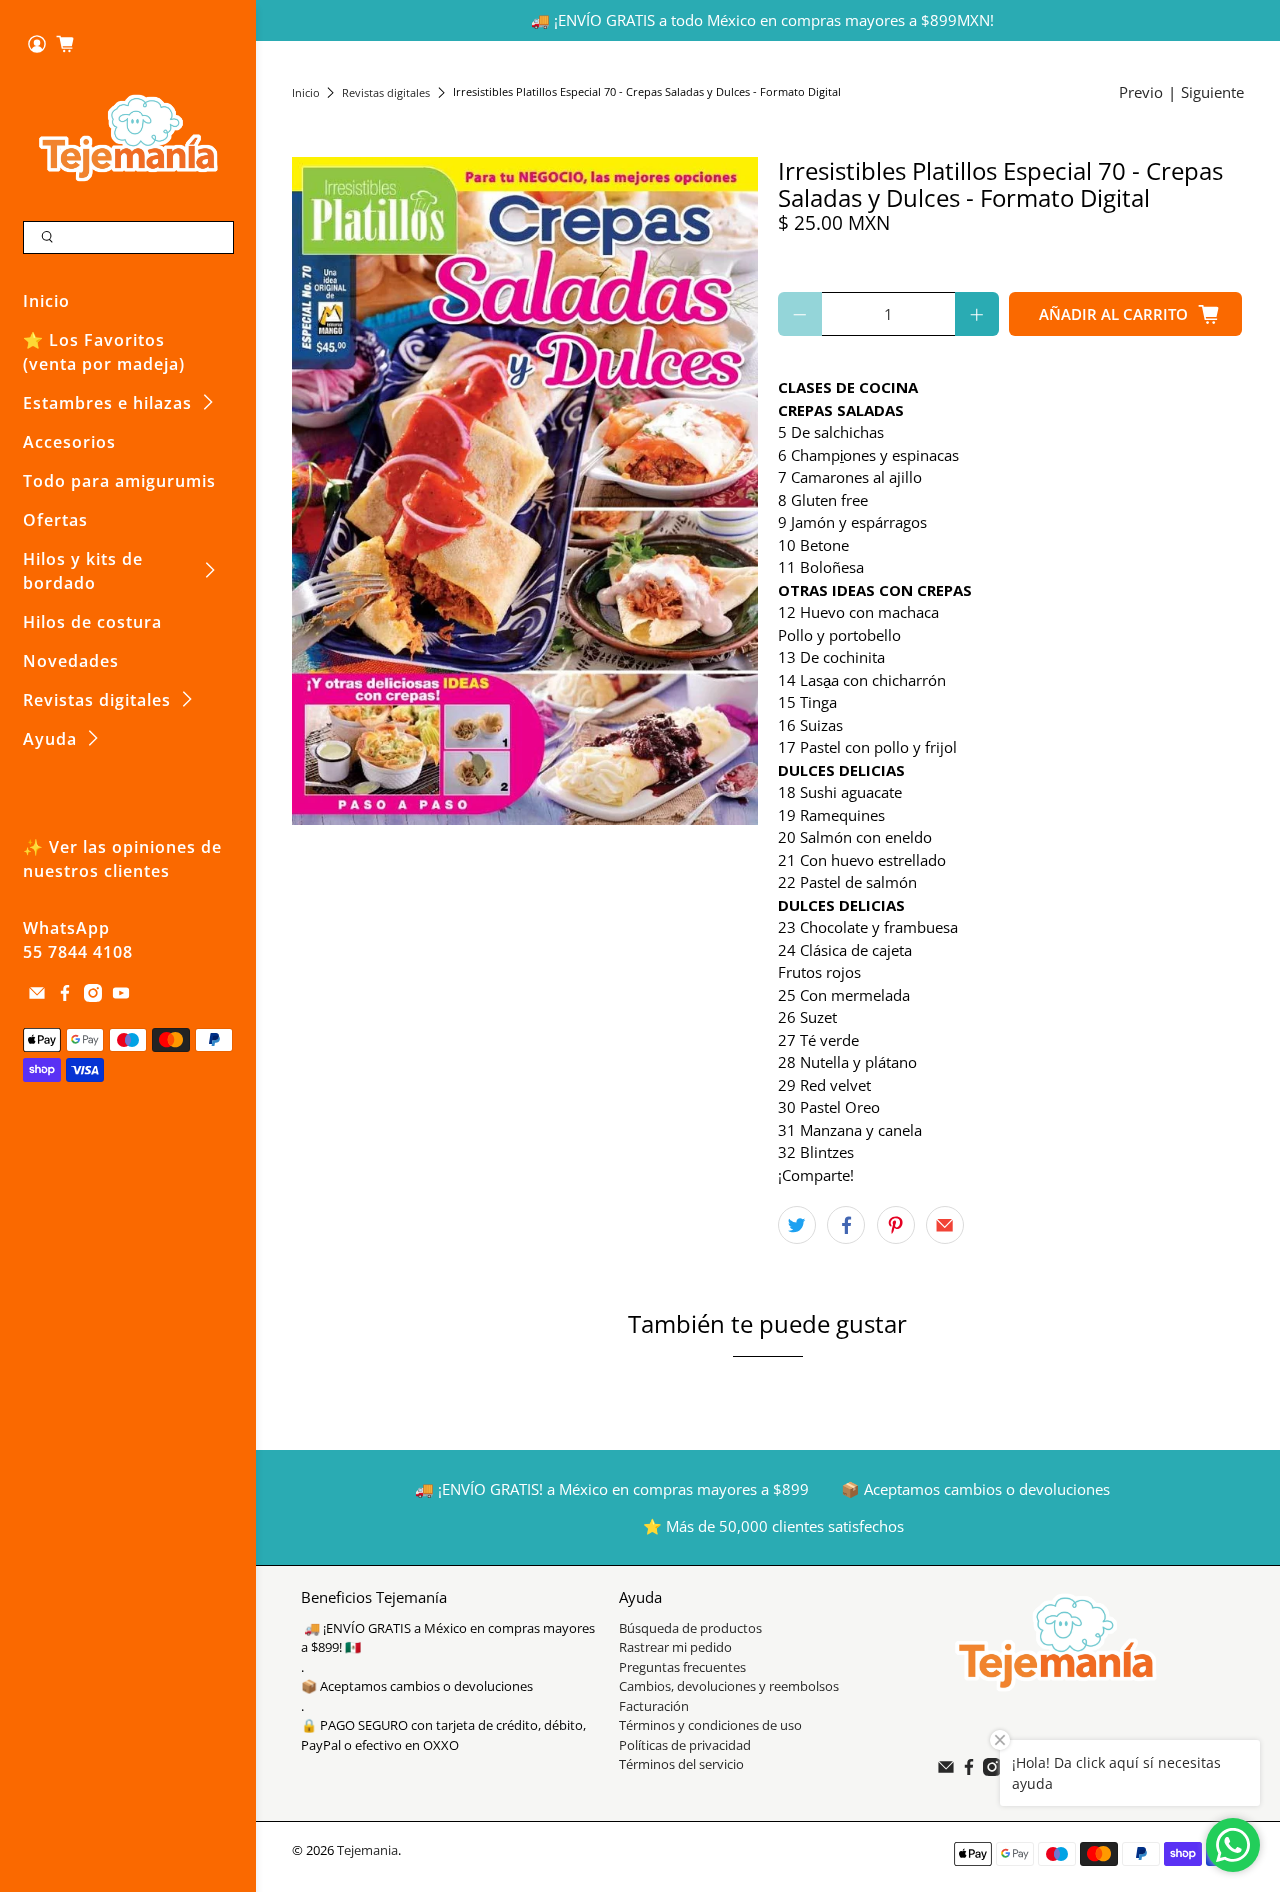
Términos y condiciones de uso (710, 1725)
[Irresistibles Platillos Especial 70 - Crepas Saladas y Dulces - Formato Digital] (525, 491)
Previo (1141, 92)
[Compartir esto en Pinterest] (896, 1225)
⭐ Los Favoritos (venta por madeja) (104, 352)
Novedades (71, 661)
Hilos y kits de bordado (83, 571)
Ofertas (55, 520)
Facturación (654, 1706)
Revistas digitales (97, 700)
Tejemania (367, 1850)
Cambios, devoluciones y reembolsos (729, 1686)
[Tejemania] (128, 137)
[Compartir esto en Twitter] (797, 1225)
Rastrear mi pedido (675, 1647)
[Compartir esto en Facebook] (846, 1225)
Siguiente (1212, 92)
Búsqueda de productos (690, 1628)
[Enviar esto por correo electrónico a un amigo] (945, 1225)
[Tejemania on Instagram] (93, 996)
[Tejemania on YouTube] (121, 996)
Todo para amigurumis (119, 481)
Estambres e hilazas (107, 403)
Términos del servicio (681, 1764)
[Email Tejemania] (37, 996)
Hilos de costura (92, 622)
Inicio (46, 301)
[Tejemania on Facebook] (65, 996)
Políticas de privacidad (685, 1745)
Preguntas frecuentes (682, 1667)
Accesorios (69, 442)
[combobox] (128, 238)
